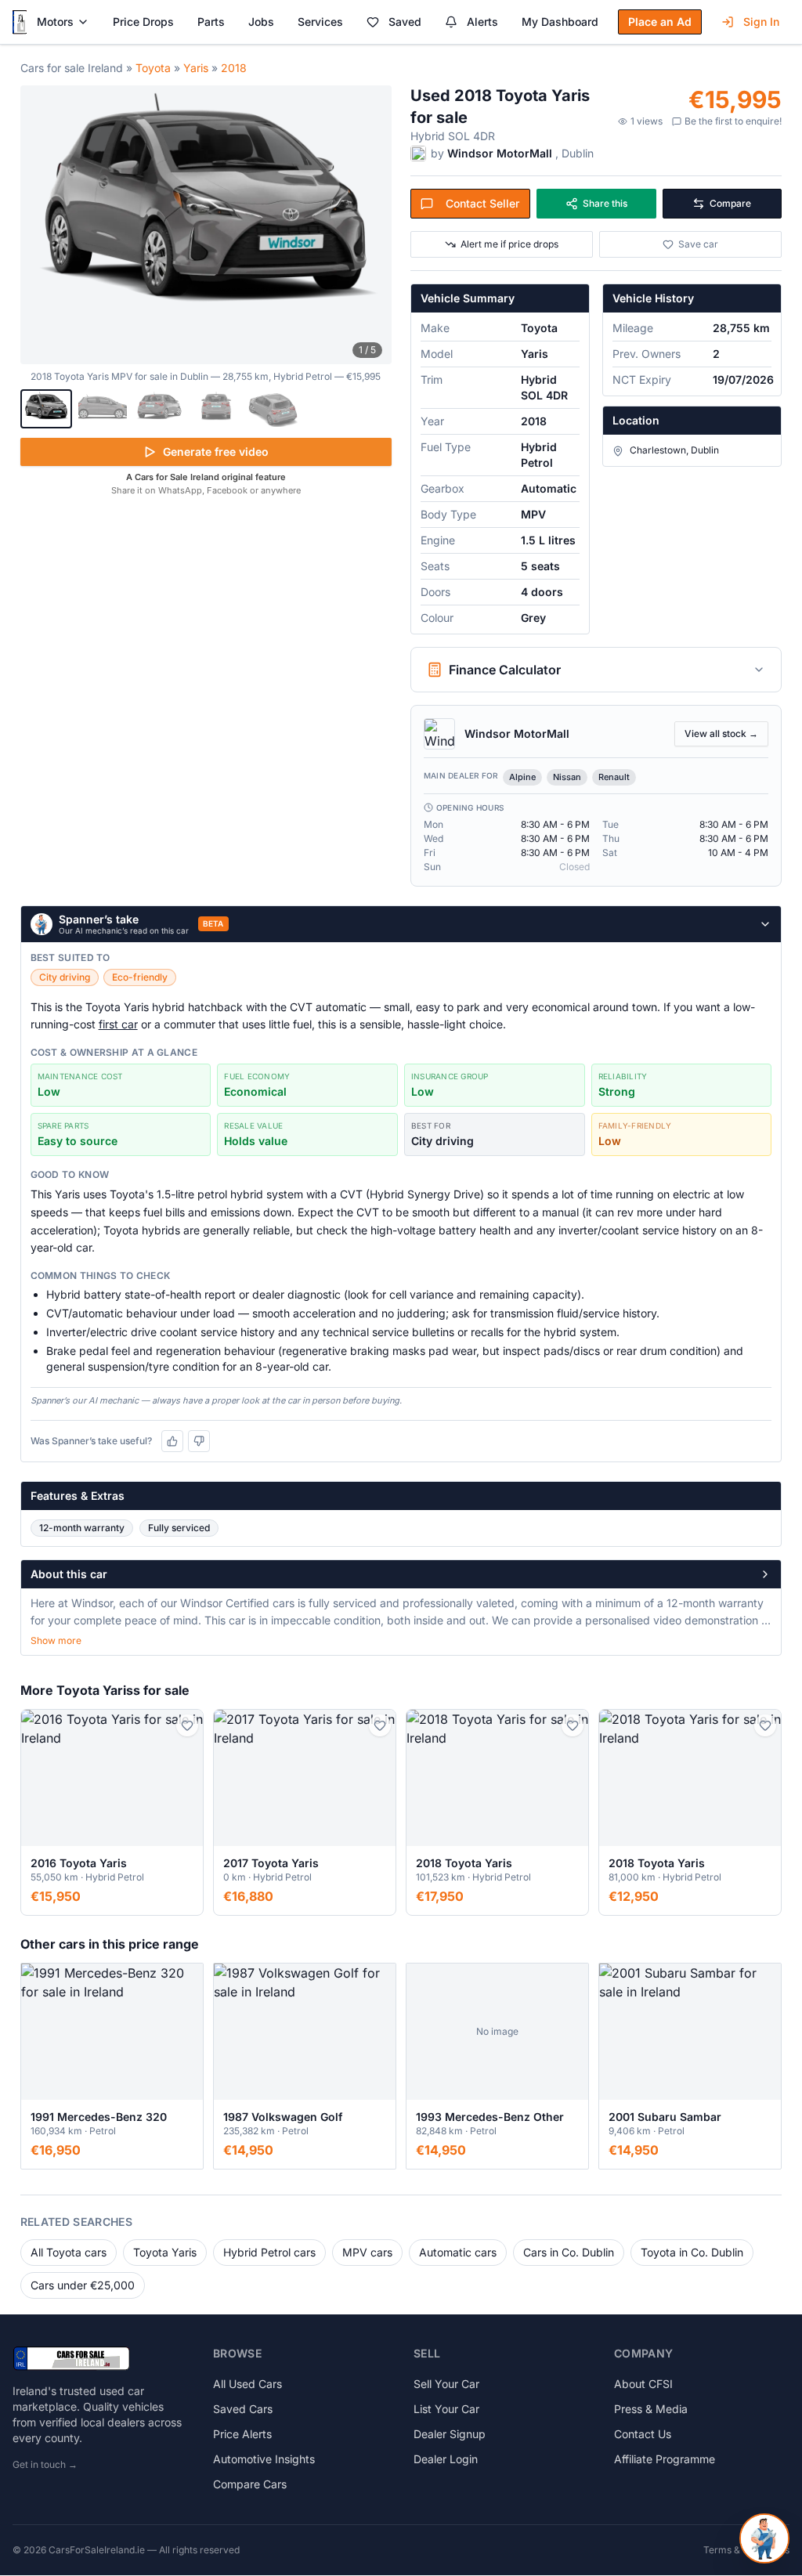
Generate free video (216, 452)
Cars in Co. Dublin (569, 2252)
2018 (234, 68)
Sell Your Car (446, 2384)
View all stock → (721, 733)
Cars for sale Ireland (72, 68)
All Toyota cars (69, 2252)
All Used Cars (247, 2384)
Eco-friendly (140, 977)
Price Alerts (242, 2434)
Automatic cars (458, 2252)
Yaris (196, 68)
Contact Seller (482, 203)
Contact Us (643, 2434)
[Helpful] (172, 1441)
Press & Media (651, 2409)
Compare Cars (250, 2484)
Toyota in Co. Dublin (692, 2252)
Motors (55, 22)
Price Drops (143, 22)
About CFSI (643, 2384)
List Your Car (446, 2409)
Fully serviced (179, 1528)
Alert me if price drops (509, 244)
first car (118, 1024)
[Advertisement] (206, 619)
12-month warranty (82, 1528)
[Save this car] (187, 1725)
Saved (405, 22)
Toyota (153, 68)
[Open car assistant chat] (764, 2538)
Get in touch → (45, 2464)
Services (320, 22)
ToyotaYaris (165, 2252)
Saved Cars (243, 2409)
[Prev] (41, 225)
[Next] (371, 225)
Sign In (761, 22)
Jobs (261, 22)
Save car (698, 244)
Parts (211, 22)
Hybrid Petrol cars (269, 2252)
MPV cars (367, 2252)
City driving (65, 977)
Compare (730, 203)
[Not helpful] (199, 1441)
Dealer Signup (450, 2434)
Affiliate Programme (665, 2459)
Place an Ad (660, 22)
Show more (56, 1640)
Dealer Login (446, 2459)
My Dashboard (560, 22)
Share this (605, 203)
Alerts (482, 22)
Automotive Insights (264, 2459)
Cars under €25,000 (83, 2285)
